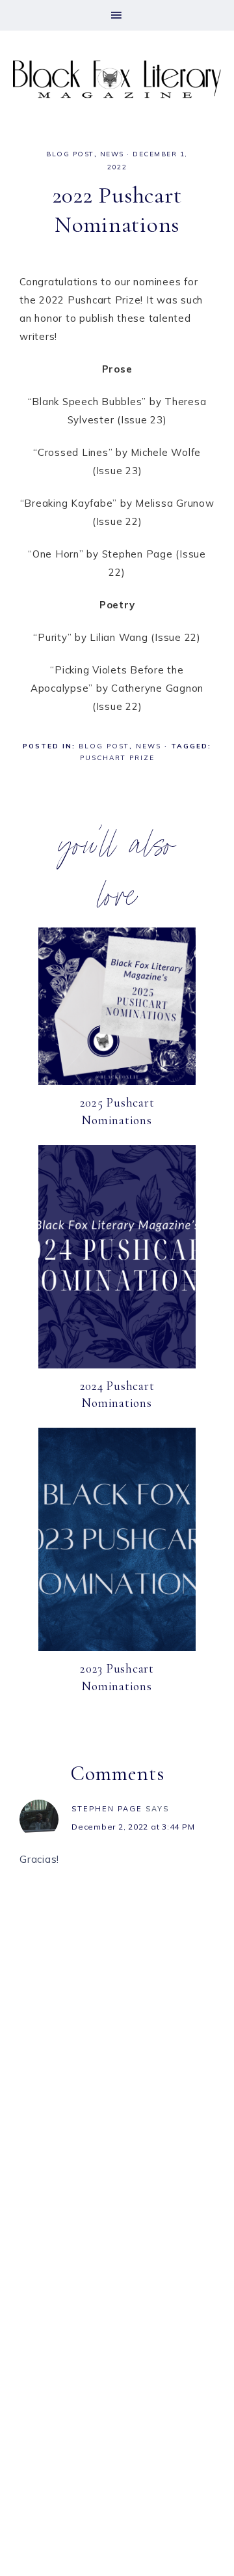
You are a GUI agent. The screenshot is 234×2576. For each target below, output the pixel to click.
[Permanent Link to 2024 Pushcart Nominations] (117, 1365)
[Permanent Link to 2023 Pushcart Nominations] (117, 1648)
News (112, 154)
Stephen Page (107, 1809)
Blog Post (70, 154)
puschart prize (117, 758)
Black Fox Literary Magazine (117, 79)
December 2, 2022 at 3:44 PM (133, 1827)
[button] (117, 15)
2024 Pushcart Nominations (117, 1394)
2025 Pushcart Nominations (117, 1111)
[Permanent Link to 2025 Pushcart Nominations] (117, 1082)
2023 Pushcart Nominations (117, 1677)
